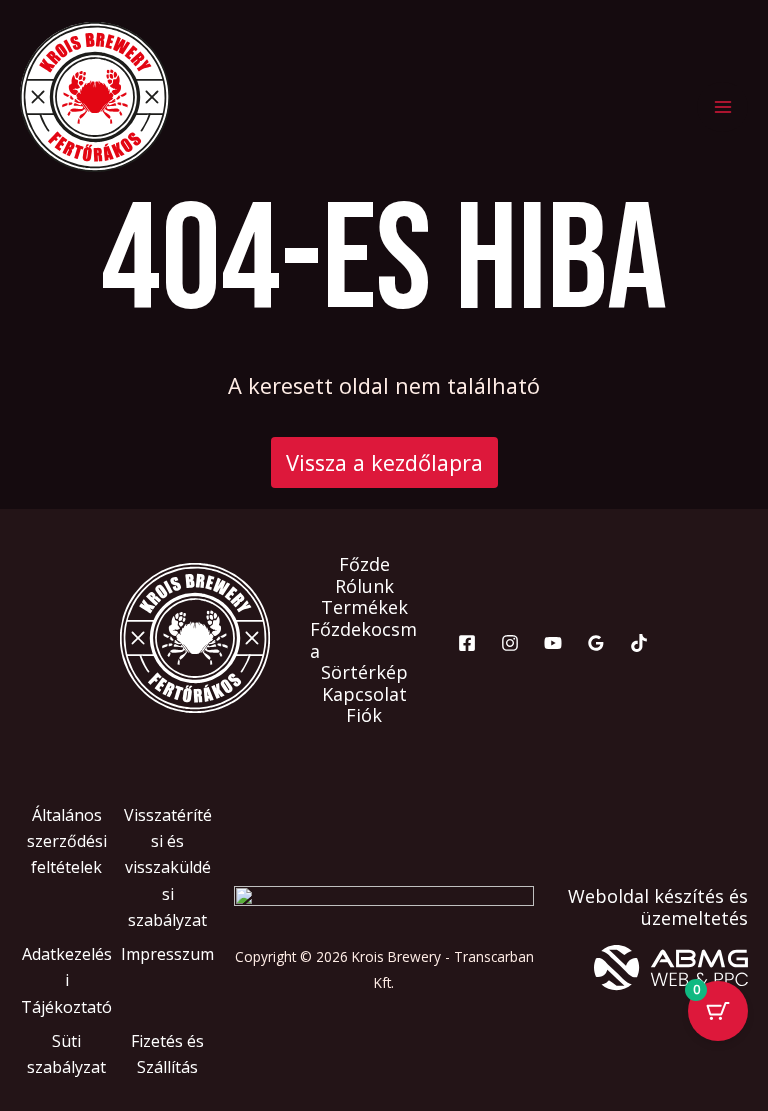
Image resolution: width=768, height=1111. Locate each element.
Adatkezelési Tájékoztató (66, 980)
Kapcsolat (364, 695)
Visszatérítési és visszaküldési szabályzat (168, 867)
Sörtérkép (364, 673)
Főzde (364, 565)
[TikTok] (639, 643)
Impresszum (167, 954)
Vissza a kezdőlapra (384, 462)
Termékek (364, 608)
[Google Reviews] (596, 643)
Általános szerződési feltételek (67, 841)
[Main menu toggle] (722, 107)
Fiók (364, 716)
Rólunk (364, 587)
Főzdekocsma (363, 640)
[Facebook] (467, 643)
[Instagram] (510, 643)
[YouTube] (553, 643)
